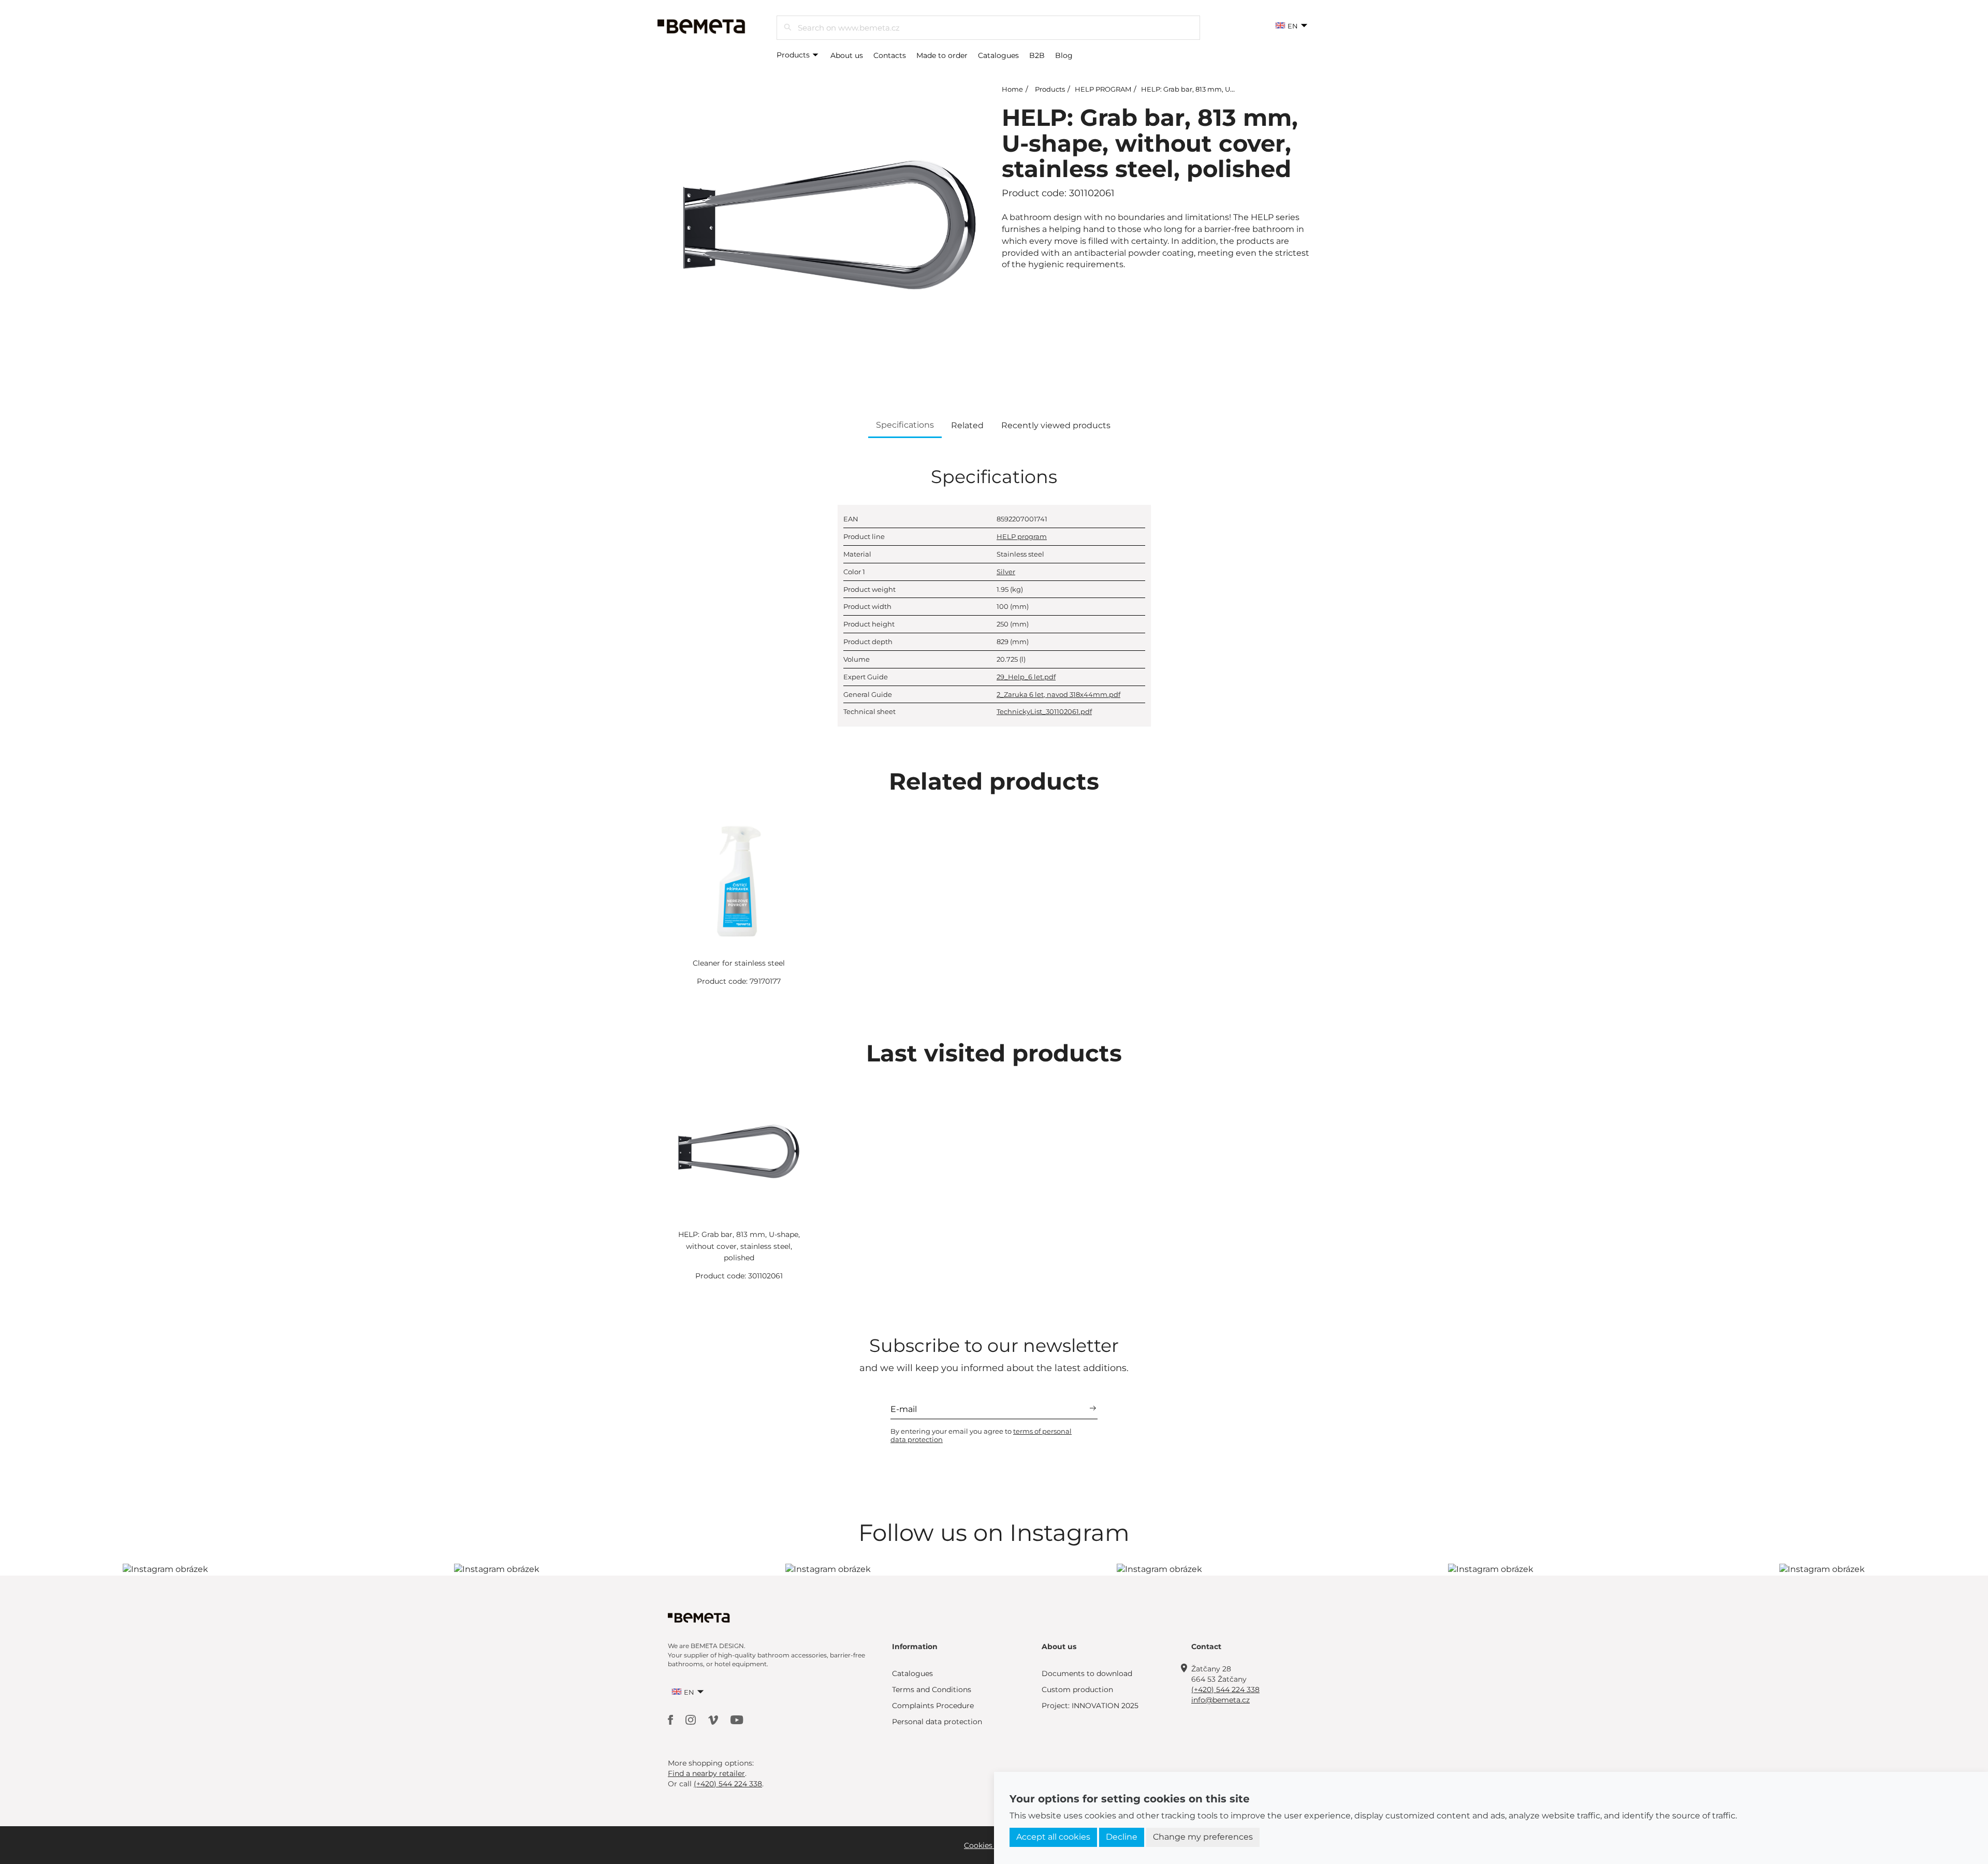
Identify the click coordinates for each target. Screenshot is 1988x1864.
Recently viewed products (1056, 425)
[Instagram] (692, 1719)
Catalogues (998, 55)
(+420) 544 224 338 (1225, 1690)
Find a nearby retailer (706, 1773)
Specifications (905, 425)
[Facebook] (671, 1719)
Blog (1064, 55)
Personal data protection (937, 1722)
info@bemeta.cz (1220, 1700)
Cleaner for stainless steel (739, 963)
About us (847, 55)
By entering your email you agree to (981, 1435)
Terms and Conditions (932, 1690)
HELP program (1022, 536)
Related (967, 425)
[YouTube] (737, 1719)
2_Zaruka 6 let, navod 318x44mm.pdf (1058, 694)
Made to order (942, 55)
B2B (1037, 55)
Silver (1006, 572)
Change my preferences (1203, 1837)
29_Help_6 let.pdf (1026, 677)
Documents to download (1087, 1673)
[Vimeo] (714, 1719)
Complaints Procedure (933, 1706)
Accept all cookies (1053, 1837)
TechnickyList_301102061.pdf (1044, 711)
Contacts (890, 55)
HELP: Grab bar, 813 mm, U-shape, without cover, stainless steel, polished (739, 1246)
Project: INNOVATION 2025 (1090, 1706)
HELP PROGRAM (1103, 89)
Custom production (1077, 1690)
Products (794, 55)
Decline (1122, 1837)
